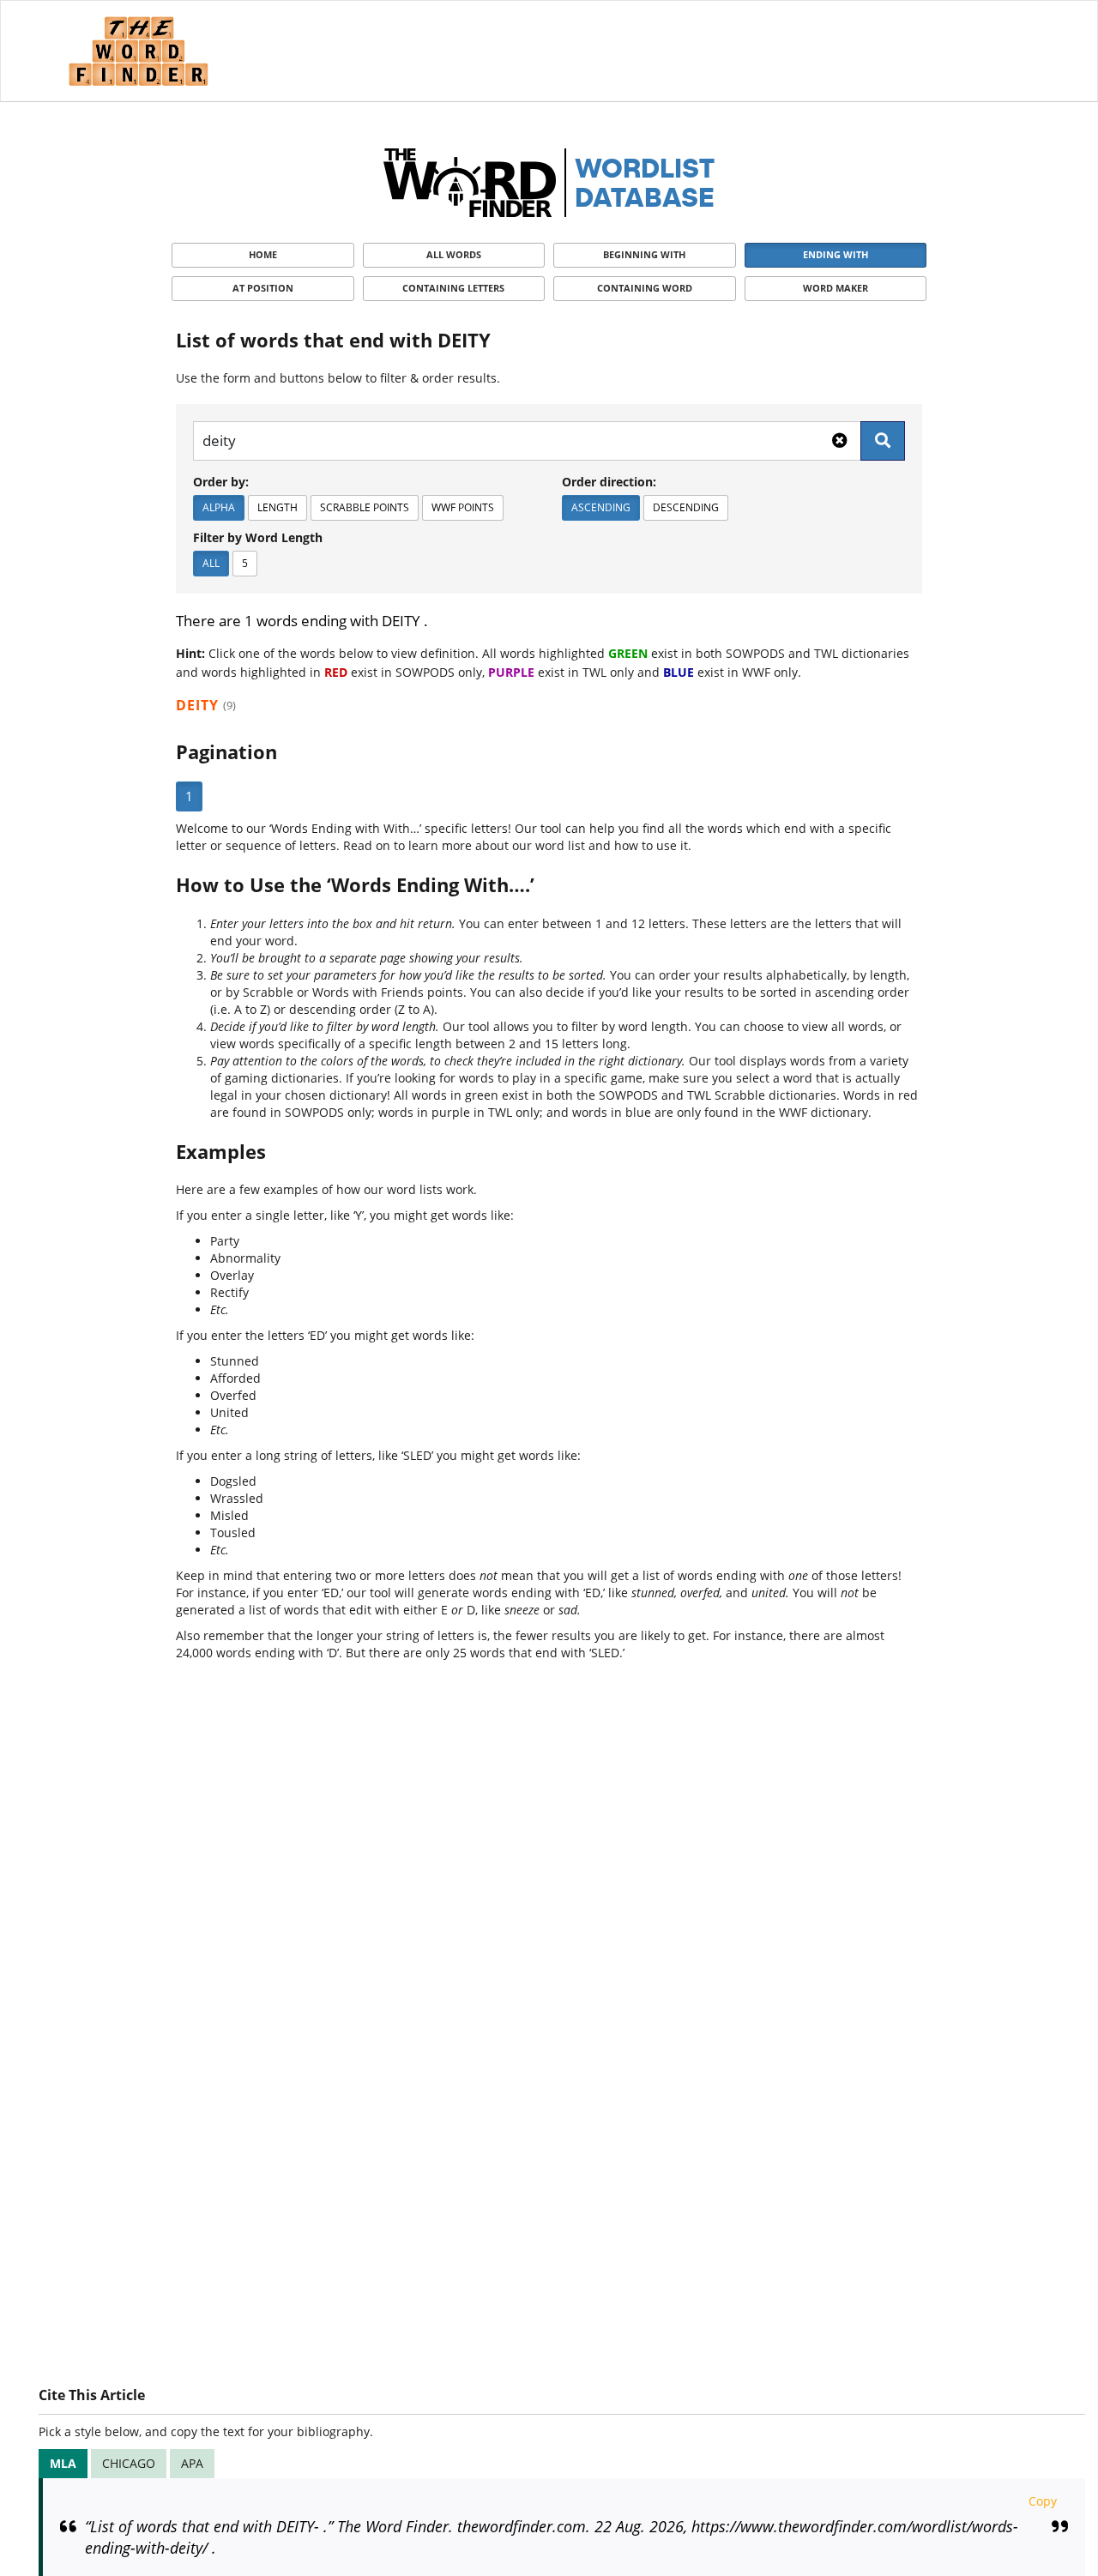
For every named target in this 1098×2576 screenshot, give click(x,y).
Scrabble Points (365, 507)
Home (263, 254)
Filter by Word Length (258, 537)
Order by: (221, 482)
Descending (686, 507)
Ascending (601, 507)
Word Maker (836, 288)
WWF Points (463, 507)
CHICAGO (129, 2463)
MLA (63, 2463)
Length (278, 507)
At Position (263, 288)
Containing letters (453, 288)
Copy (1043, 2501)
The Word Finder (138, 51)
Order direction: (609, 482)
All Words (454, 254)
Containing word (645, 288)
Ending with (836, 254)
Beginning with (644, 254)
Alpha (219, 507)
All (211, 563)
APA (192, 2463)
